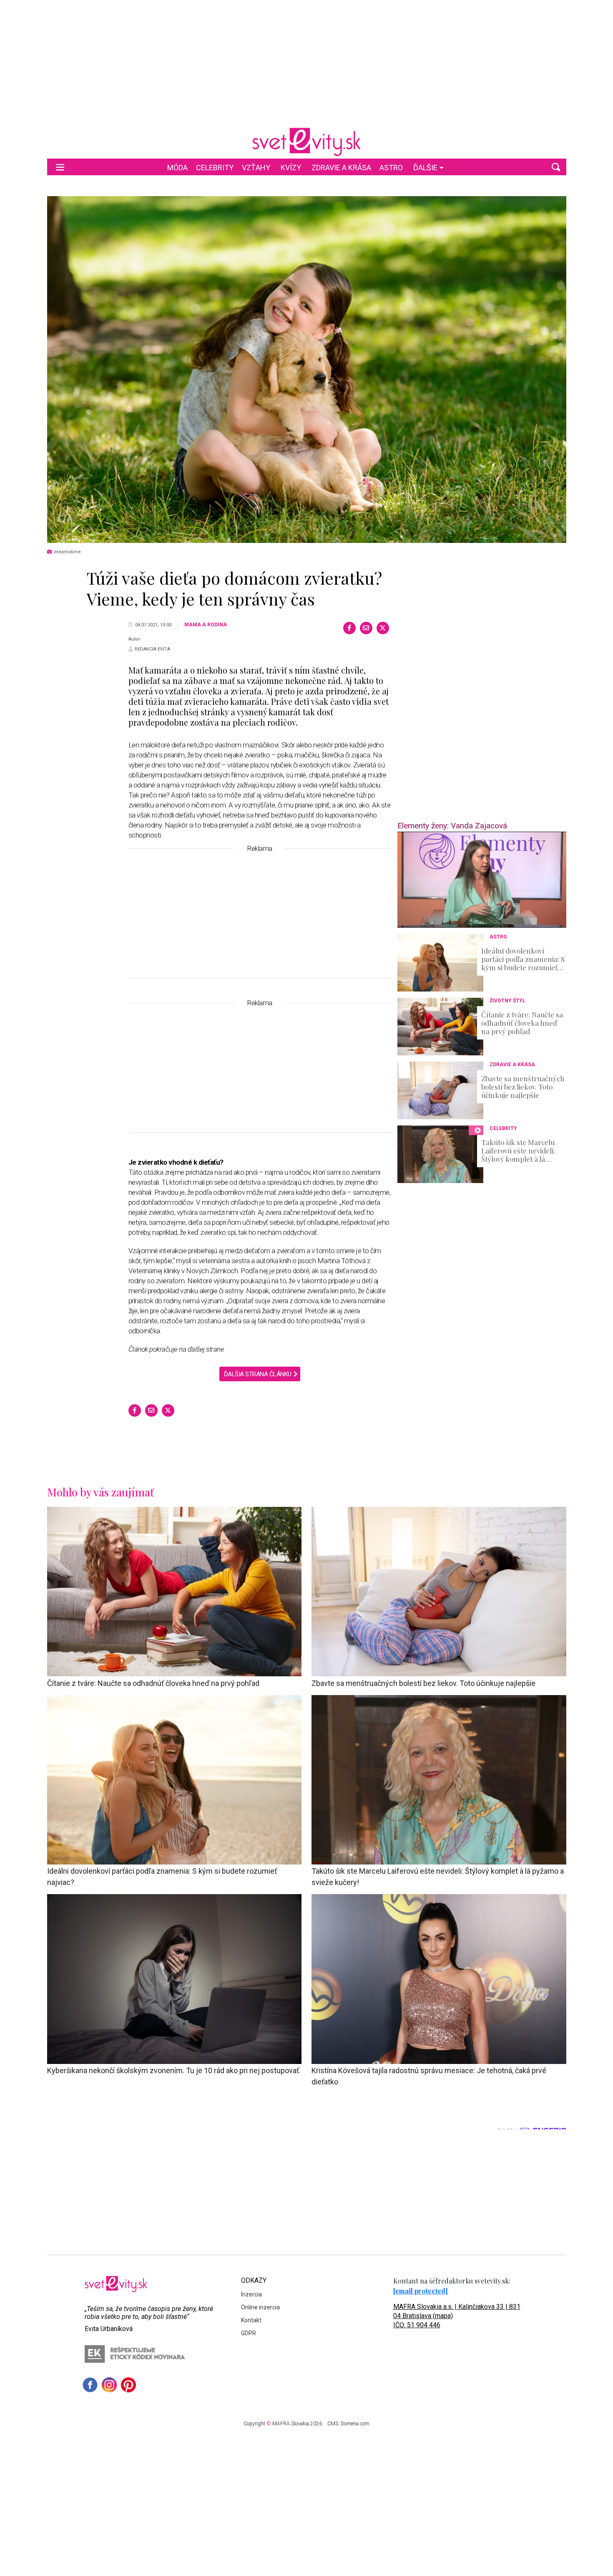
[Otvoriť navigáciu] (60, 167)
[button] (556, 167)
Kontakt (251, 2320)
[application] (482, 880)
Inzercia (251, 2294)
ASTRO (391, 168)
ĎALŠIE (425, 168)
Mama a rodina (206, 625)
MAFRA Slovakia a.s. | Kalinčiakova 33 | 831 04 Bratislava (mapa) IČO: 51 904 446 (457, 2316)
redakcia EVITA (152, 649)
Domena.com (355, 2424)
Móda (177, 168)
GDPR (249, 2333)
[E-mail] (366, 628)
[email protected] (421, 2291)
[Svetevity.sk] (306, 142)
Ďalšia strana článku (258, 1374)
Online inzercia (260, 2307)
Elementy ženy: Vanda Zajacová (452, 826)
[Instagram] (109, 2385)
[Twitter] (383, 628)
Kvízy (291, 168)
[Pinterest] (128, 2385)
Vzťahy (256, 168)
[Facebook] (349, 628)
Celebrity (215, 168)
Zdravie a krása (341, 168)
